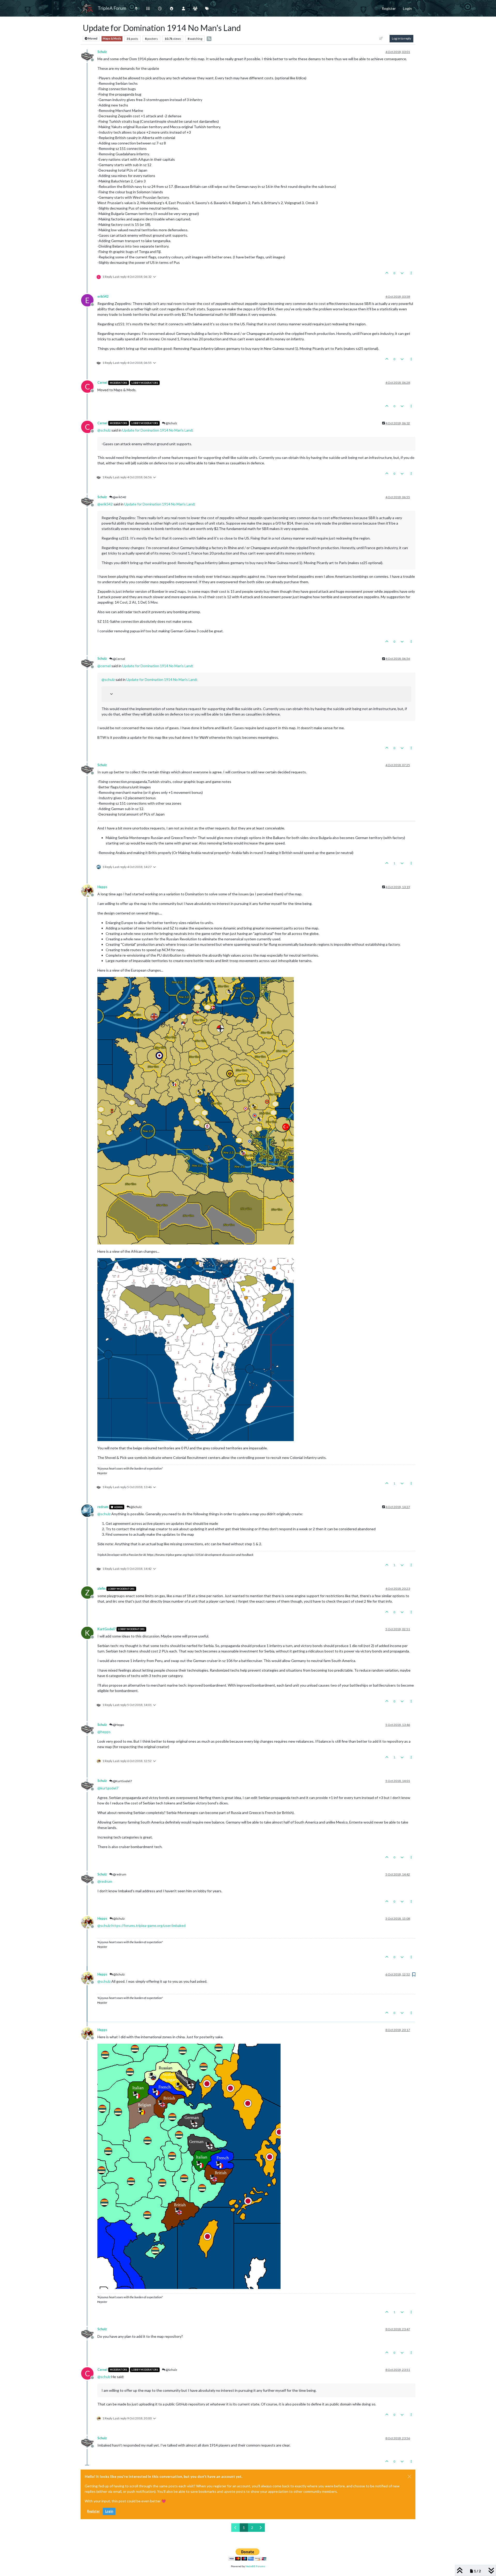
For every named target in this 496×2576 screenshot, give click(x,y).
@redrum (119, 1874)
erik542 (103, 297)
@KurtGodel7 (122, 1781)
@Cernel (119, 659)
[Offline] (89, 55)
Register (93, 2511)
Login (109, 2511)
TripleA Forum (112, 8)
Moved (92, 39)
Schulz (102, 52)
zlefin (101, 1589)
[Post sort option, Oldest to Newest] (381, 39)
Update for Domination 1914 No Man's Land (157, 430)
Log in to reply (401, 38)
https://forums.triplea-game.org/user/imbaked (148, 1925)
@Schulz (171, 423)
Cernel (102, 383)
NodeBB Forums (255, 2566)
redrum (103, 1507)
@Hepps (118, 1725)
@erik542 (119, 497)
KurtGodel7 (106, 1629)
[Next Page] (261, 2528)
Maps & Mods (112, 39)
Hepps (102, 887)
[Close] (409, 2477)
